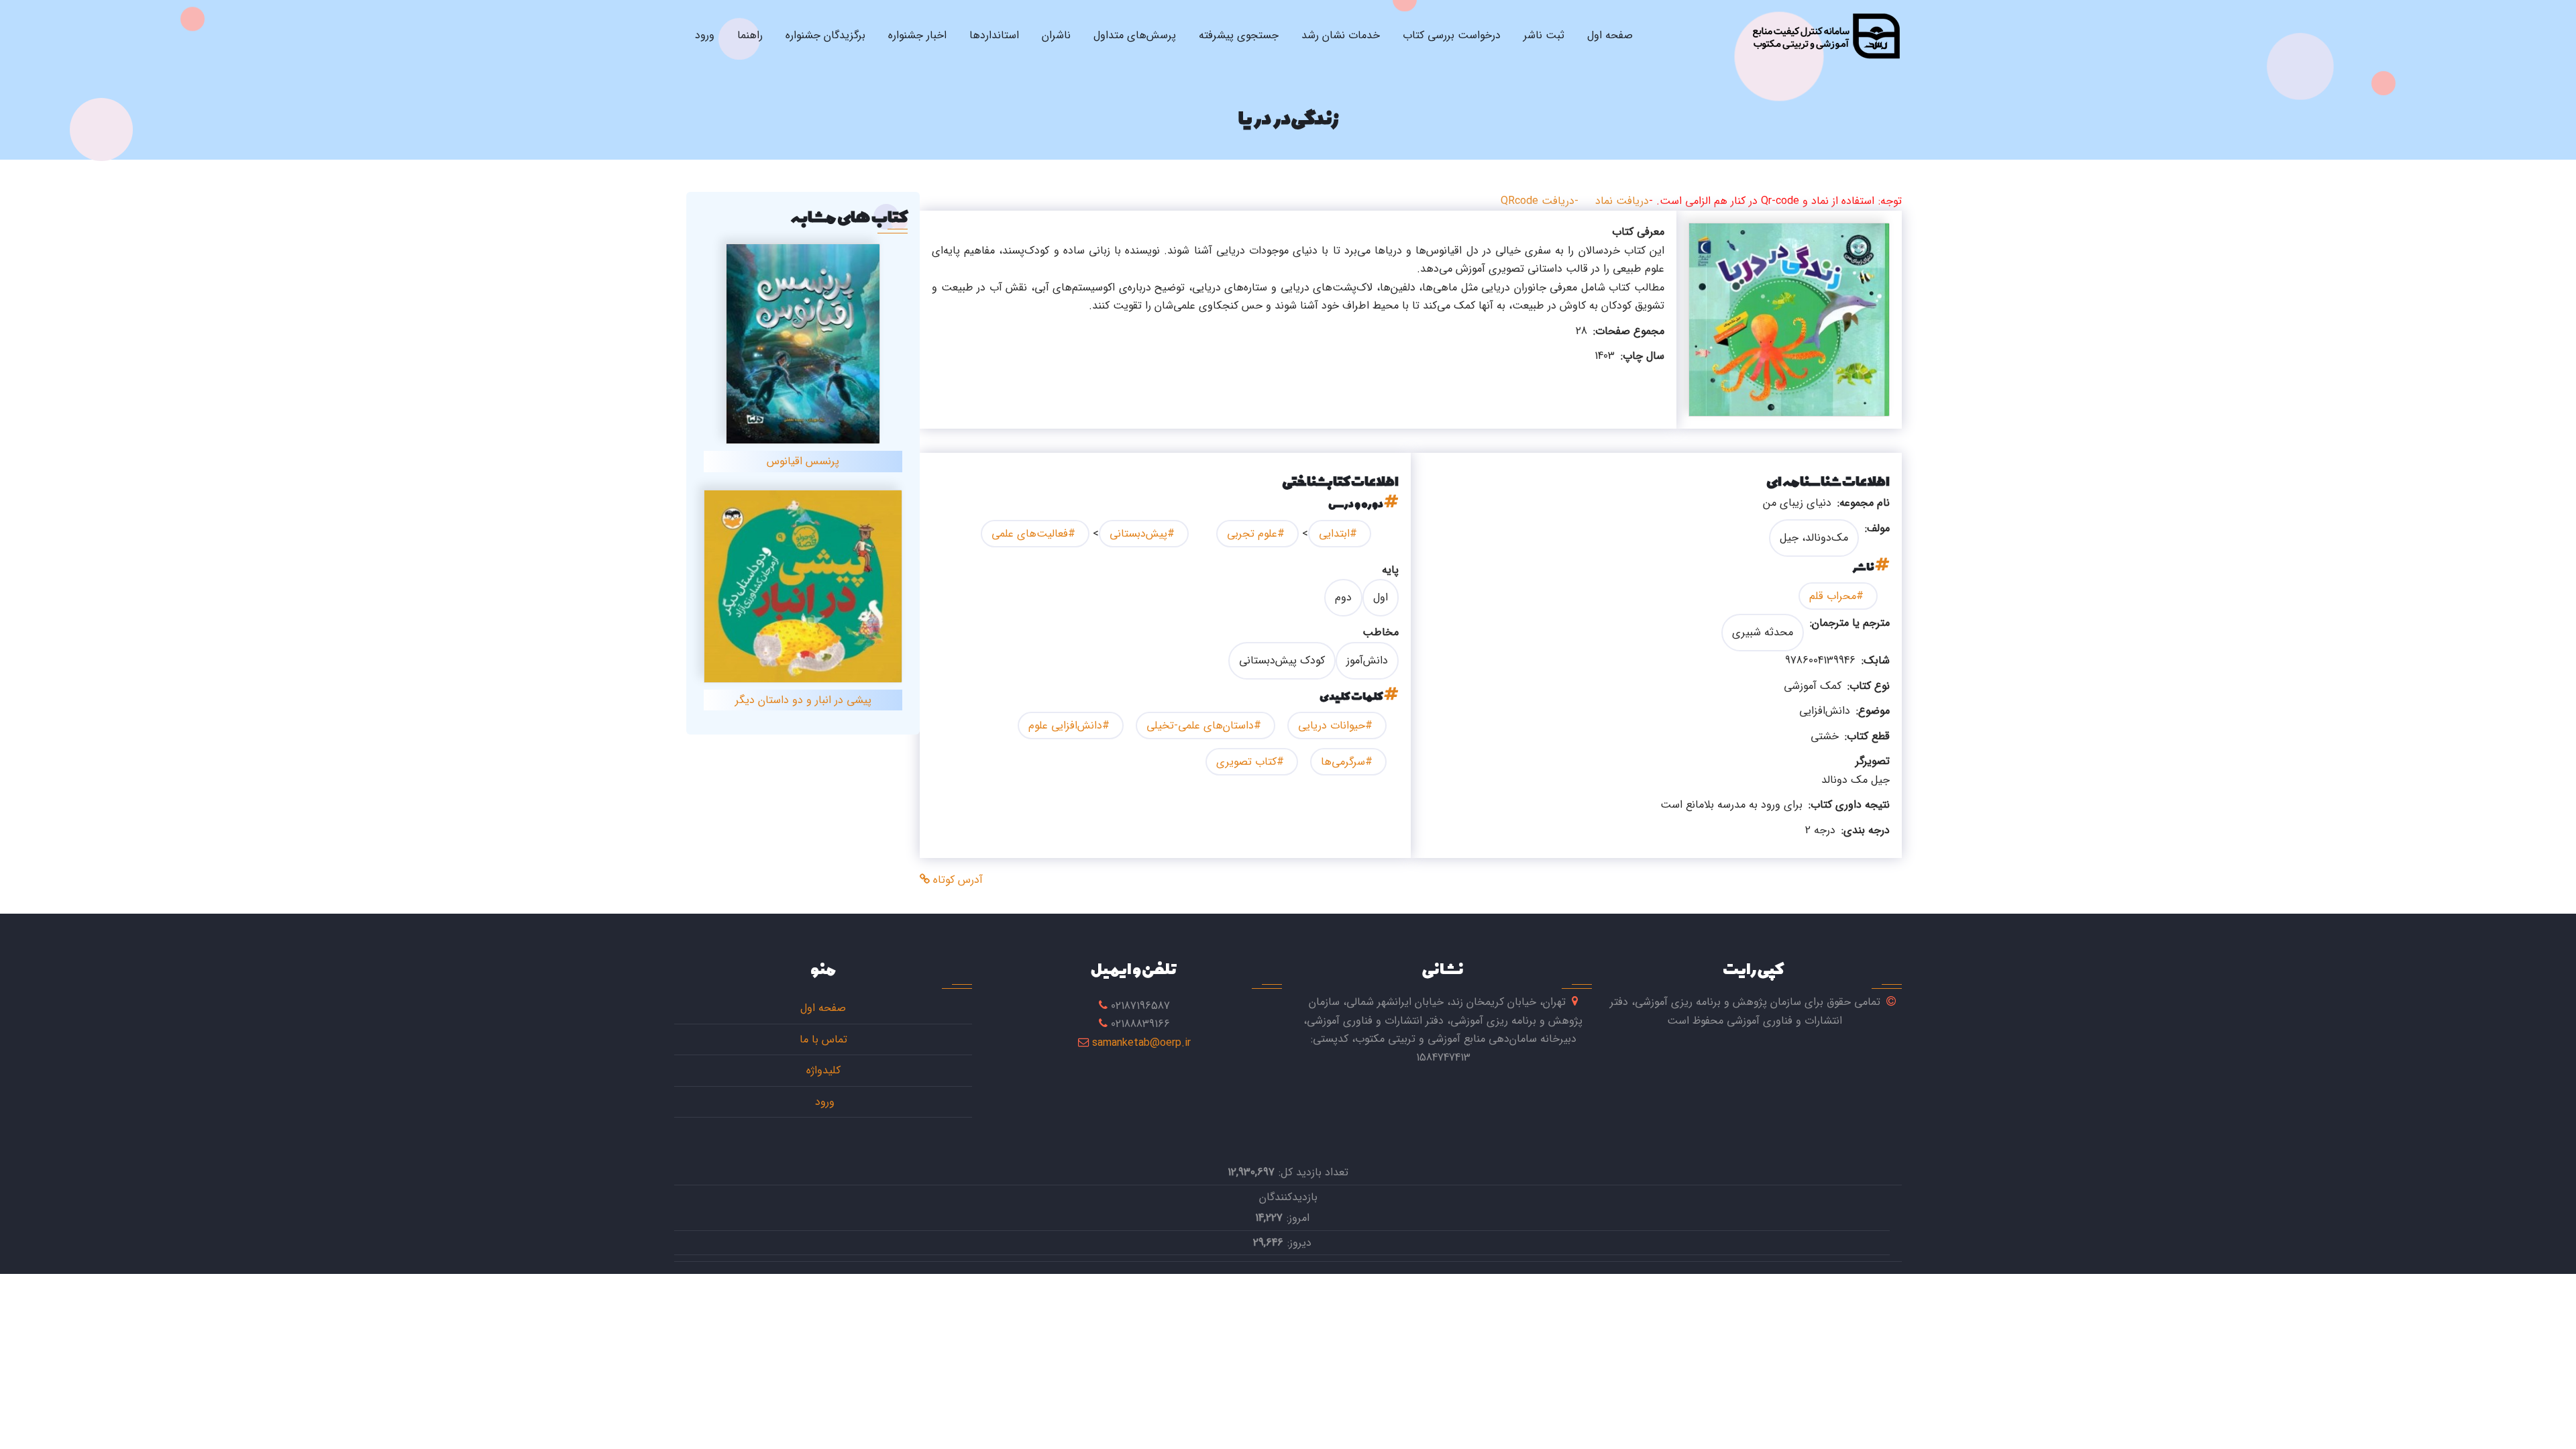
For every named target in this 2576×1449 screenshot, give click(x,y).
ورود (705, 35)
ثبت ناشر (1544, 35)
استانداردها (994, 35)
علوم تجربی (1252, 534)
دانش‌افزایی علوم (1065, 726)
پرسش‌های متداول (1135, 35)
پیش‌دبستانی (1138, 534)
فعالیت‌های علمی (1030, 534)
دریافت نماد (1622, 201)
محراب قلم (1833, 596)
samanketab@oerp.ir (1141, 1043)
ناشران (1056, 35)
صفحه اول (1610, 35)
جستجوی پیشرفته (1239, 35)
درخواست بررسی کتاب (1452, 35)
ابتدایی (1334, 534)
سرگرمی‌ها (1343, 762)
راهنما (750, 35)
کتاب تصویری (1246, 762)
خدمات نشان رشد (1341, 35)
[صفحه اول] (1826, 36)
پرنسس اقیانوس (803, 461)
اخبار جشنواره (917, 35)
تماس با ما (823, 1039)
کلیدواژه (823, 1070)
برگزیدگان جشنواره (825, 35)
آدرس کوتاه (956, 880)
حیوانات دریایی (1332, 726)
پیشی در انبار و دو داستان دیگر (803, 700)
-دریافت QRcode (1540, 201)
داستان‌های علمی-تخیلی (1200, 726)
